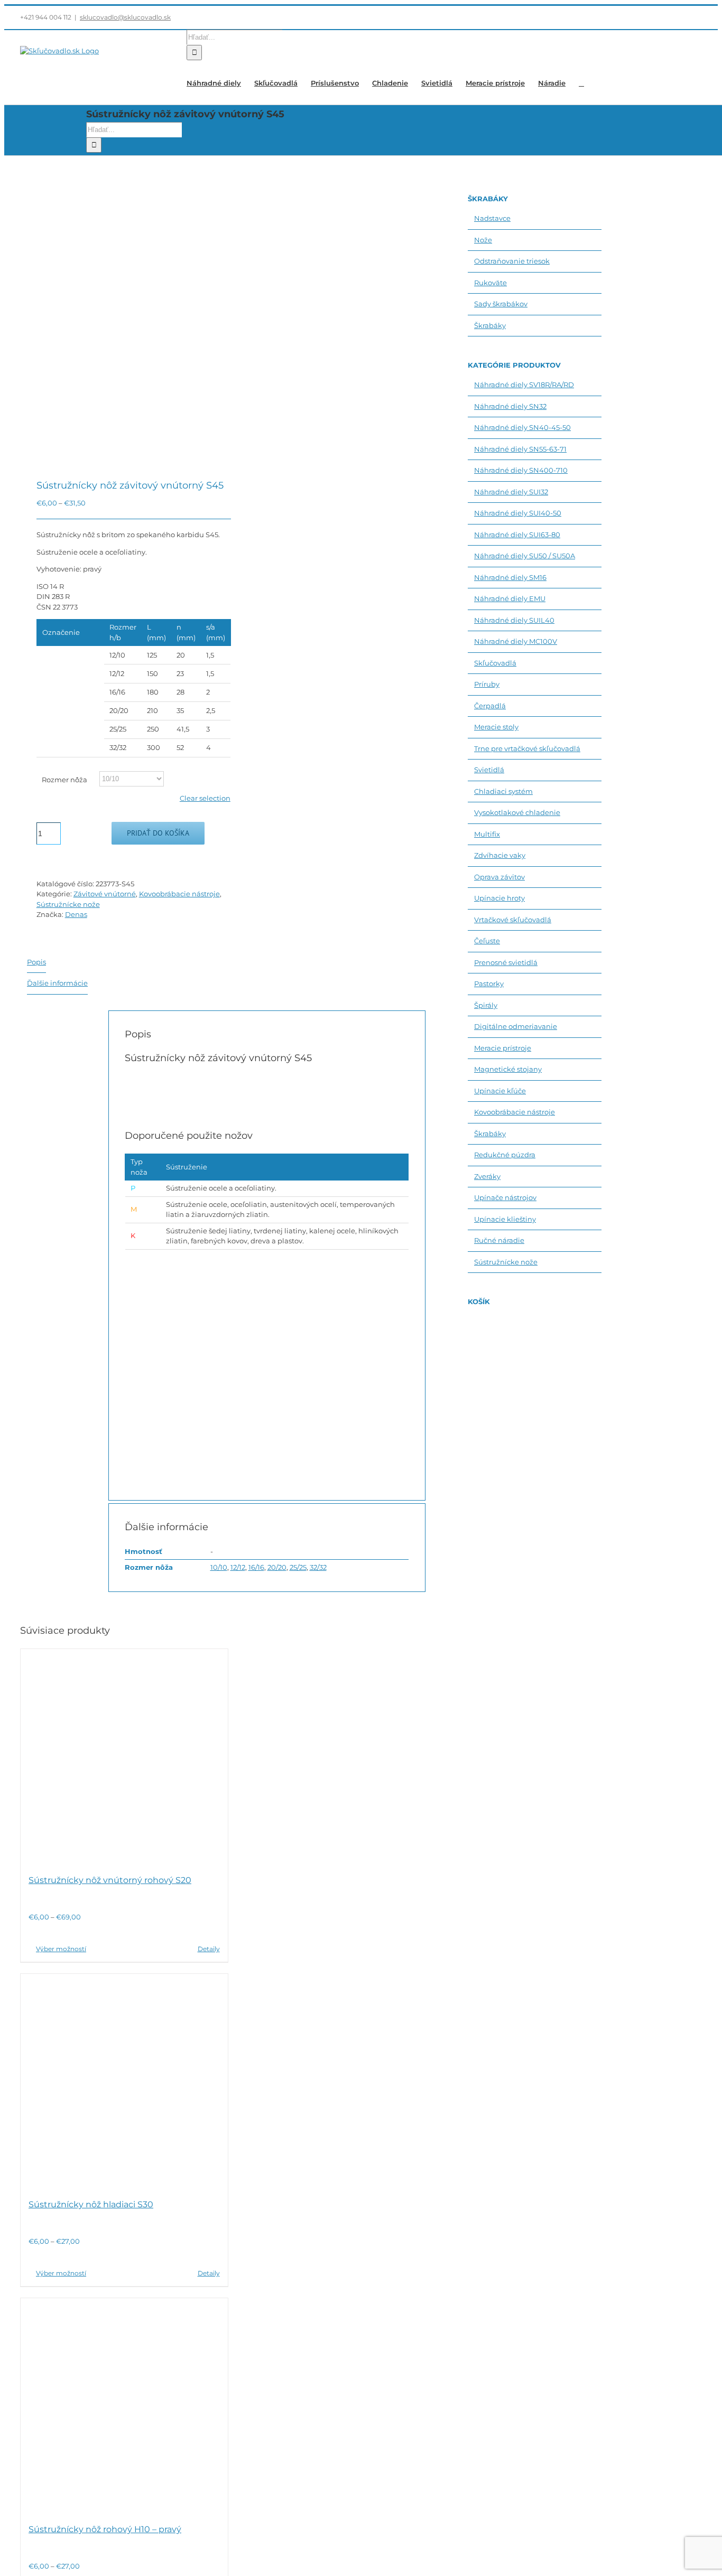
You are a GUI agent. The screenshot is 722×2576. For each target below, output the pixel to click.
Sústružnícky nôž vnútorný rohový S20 (110, 1880)
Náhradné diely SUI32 (511, 492)
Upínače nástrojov (505, 1197)
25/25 (298, 1567)
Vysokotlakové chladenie (517, 812)
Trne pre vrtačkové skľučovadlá (527, 748)
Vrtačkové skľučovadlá (513, 920)
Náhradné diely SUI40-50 (518, 513)
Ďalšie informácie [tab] (57, 983)
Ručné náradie (499, 1240)
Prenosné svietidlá (506, 962)
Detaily (209, 1949)
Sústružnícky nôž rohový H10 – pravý (105, 2529)
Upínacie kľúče (500, 1091)
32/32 (318, 1567)
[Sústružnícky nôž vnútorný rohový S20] (124, 1756)
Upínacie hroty (499, 898)
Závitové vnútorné (105, 894)
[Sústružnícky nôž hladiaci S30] (124, 2081)
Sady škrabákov (501, 304)
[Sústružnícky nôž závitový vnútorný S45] (117, 319)
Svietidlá (489, 770)
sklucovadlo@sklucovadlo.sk (125, 17)
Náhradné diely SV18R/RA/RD (524, 385)
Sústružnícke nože (68, 904)
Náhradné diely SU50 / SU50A (525, 556)
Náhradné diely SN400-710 (521, 470)
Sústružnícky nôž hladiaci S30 (91, 2204)
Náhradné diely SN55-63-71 (520, 449)
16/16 (256, 1567)
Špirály (486, 1005)
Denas (76, 914)
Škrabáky (490, 325)
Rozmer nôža (64, 780)
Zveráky (487, 1176)
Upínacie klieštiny (505, 1219)
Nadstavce (492, 218)
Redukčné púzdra (505, 1155)
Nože (483, 240)
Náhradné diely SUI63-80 (517, 535)
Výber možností (61, 1949)
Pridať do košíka (158, 833)
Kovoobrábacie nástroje (179, 894)
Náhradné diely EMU (510, 598)
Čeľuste (487, 941)
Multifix (487, 834)
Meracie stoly (496, 727)
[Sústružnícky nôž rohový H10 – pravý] (124, 2405)
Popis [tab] (36, 962)
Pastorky (489, 983)
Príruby (487, 684)
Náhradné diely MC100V (516, 641)
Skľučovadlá (495, 663)
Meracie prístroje (503, 1048)
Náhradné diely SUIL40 (514, 620)
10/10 (219, 1567)
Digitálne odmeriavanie (516, 1026)
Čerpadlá (490, 706)
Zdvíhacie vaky (500, 855)
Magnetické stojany (508, 1069)
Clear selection (205, 798)
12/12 (238, 1567)
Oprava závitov (499, 877)
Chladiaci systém (503, 791)
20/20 (277, 1567)
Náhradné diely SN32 (510, 406)
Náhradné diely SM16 (510, 577)
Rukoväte (490, 283)
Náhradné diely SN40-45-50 (522, 427)
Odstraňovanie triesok (512, 261)
